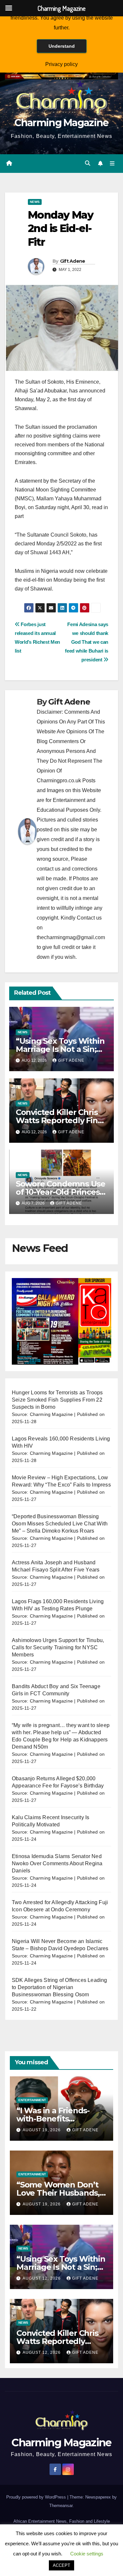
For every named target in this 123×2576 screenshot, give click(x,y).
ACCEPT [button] (61, 2565)
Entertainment (32, 2100)
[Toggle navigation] (112, 163)
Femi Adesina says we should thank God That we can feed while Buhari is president (87, 642)
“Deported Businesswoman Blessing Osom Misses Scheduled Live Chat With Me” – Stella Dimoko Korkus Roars (60, 1524)
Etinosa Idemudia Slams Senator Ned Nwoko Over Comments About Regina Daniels (57, 1863)
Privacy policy (61, 64)
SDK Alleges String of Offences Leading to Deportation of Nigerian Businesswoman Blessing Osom (60, 1987)
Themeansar (61, 2506)
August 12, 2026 (42, 2278)
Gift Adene (73, 261)
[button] (88, 163)
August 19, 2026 (42, 2130)
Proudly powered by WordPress (37, 2497)
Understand (62, 46)
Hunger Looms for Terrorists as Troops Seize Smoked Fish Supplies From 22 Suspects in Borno (57, 1400)
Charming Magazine (61, 123)
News (35, 202)
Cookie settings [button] (87, 2554)
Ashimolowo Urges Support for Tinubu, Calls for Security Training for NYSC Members (58, 1647)
